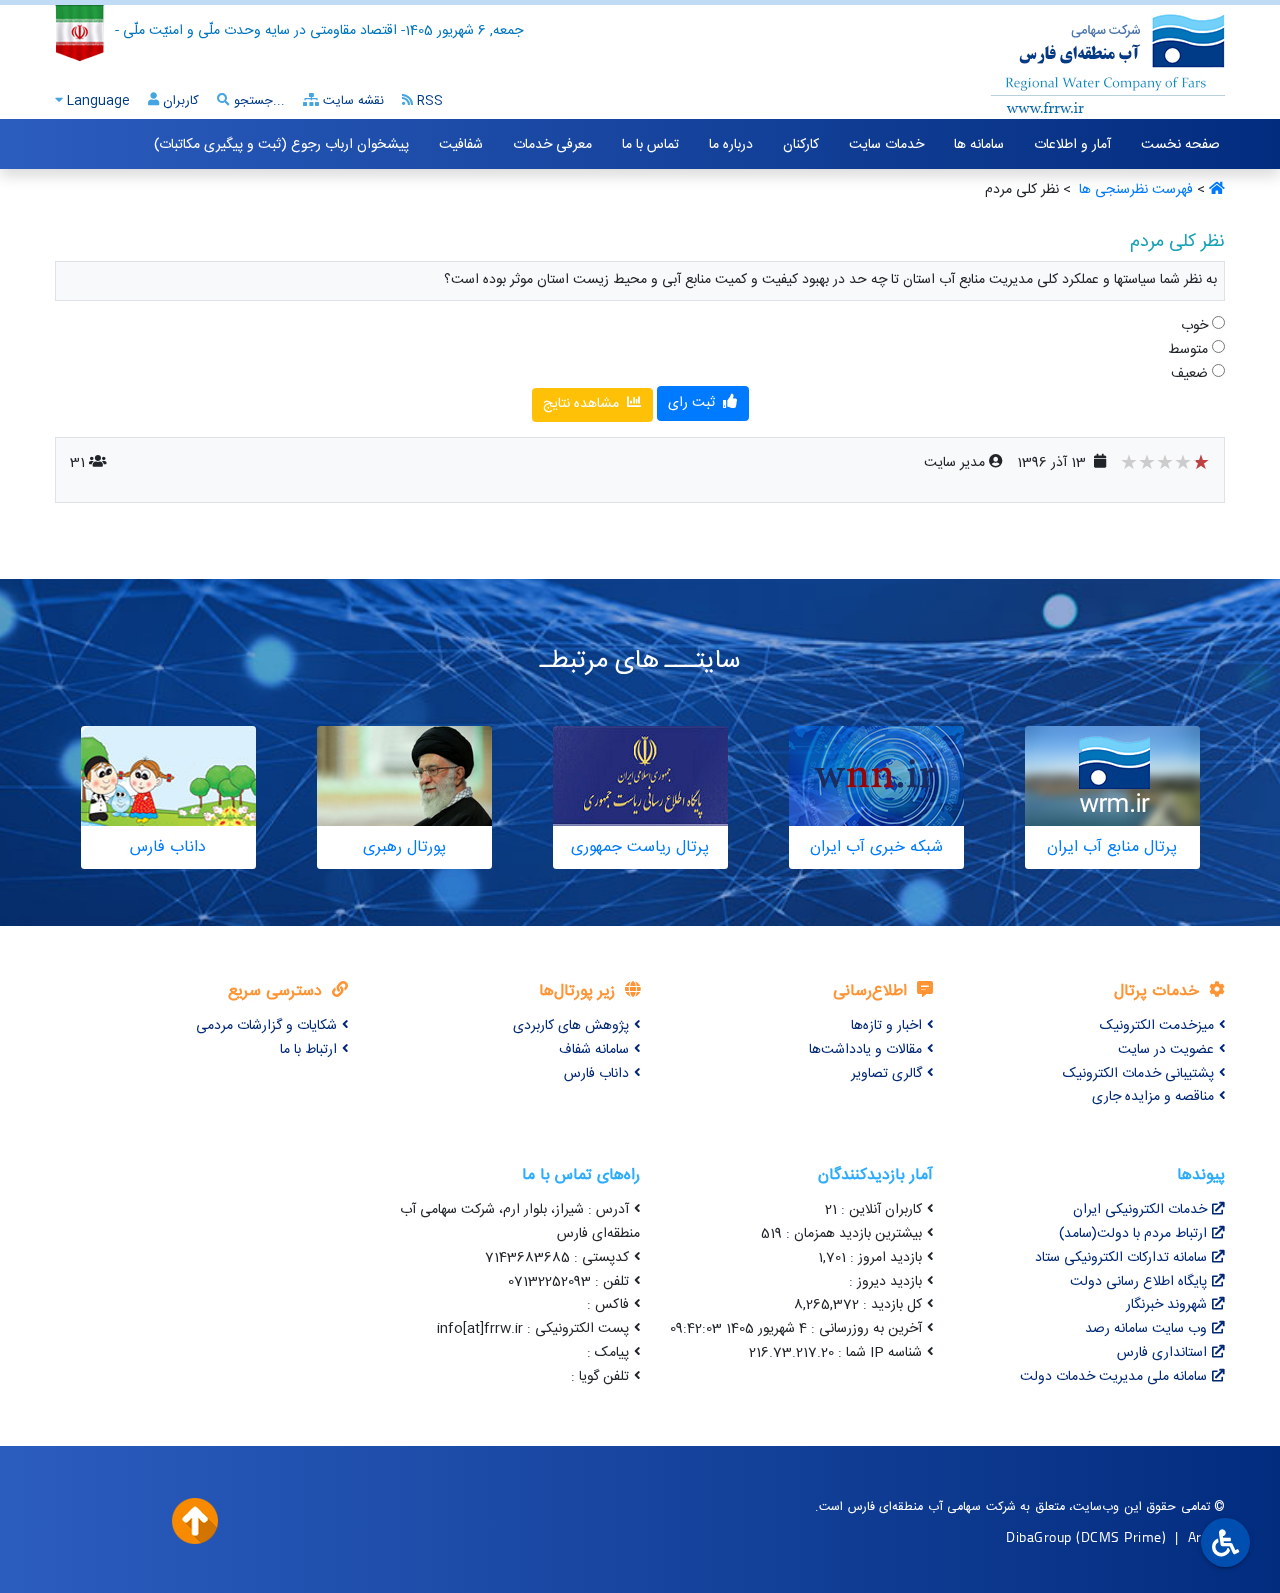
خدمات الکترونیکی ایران (1140, 1210)
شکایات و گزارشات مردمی (266, 1026)
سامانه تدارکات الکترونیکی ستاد (1121, 1258)
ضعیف (1191, 374)
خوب (1196, 326)
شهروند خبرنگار (1166, 1305)
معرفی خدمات (552, 145)
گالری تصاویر (886, 1074)
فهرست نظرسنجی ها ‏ (1134, 190)
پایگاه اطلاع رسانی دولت (1138, 1282)
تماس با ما (650, 145)
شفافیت (461, 145)
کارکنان (801, 145)
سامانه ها (979, 145)
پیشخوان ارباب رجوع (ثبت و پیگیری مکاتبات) (281, 145)
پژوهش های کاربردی (571, 1026)
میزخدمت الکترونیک (1157, 1026)
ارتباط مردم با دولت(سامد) (1133, 1234)
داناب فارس (596, 1074)
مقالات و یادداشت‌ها (865, 1050)
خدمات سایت (886, 145)
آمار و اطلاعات (1072, 145)
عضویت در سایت (1166, 1050)
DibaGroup (1039, 1536)
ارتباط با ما (308, 1050)
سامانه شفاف (594, 1050)
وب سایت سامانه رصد (1146, 1329)
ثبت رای (693, 403)
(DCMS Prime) (1121, 1536)
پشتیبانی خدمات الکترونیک (1138, 1074)
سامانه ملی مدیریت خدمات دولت (1113, 1377)
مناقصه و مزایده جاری (1153, 1097)
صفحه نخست (1180, 145)
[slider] (1165, 465)
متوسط (1190, 350)
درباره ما (731, 145)
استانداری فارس (1162, 1353)
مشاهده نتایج (583, 404)
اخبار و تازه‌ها (886, 1026)
